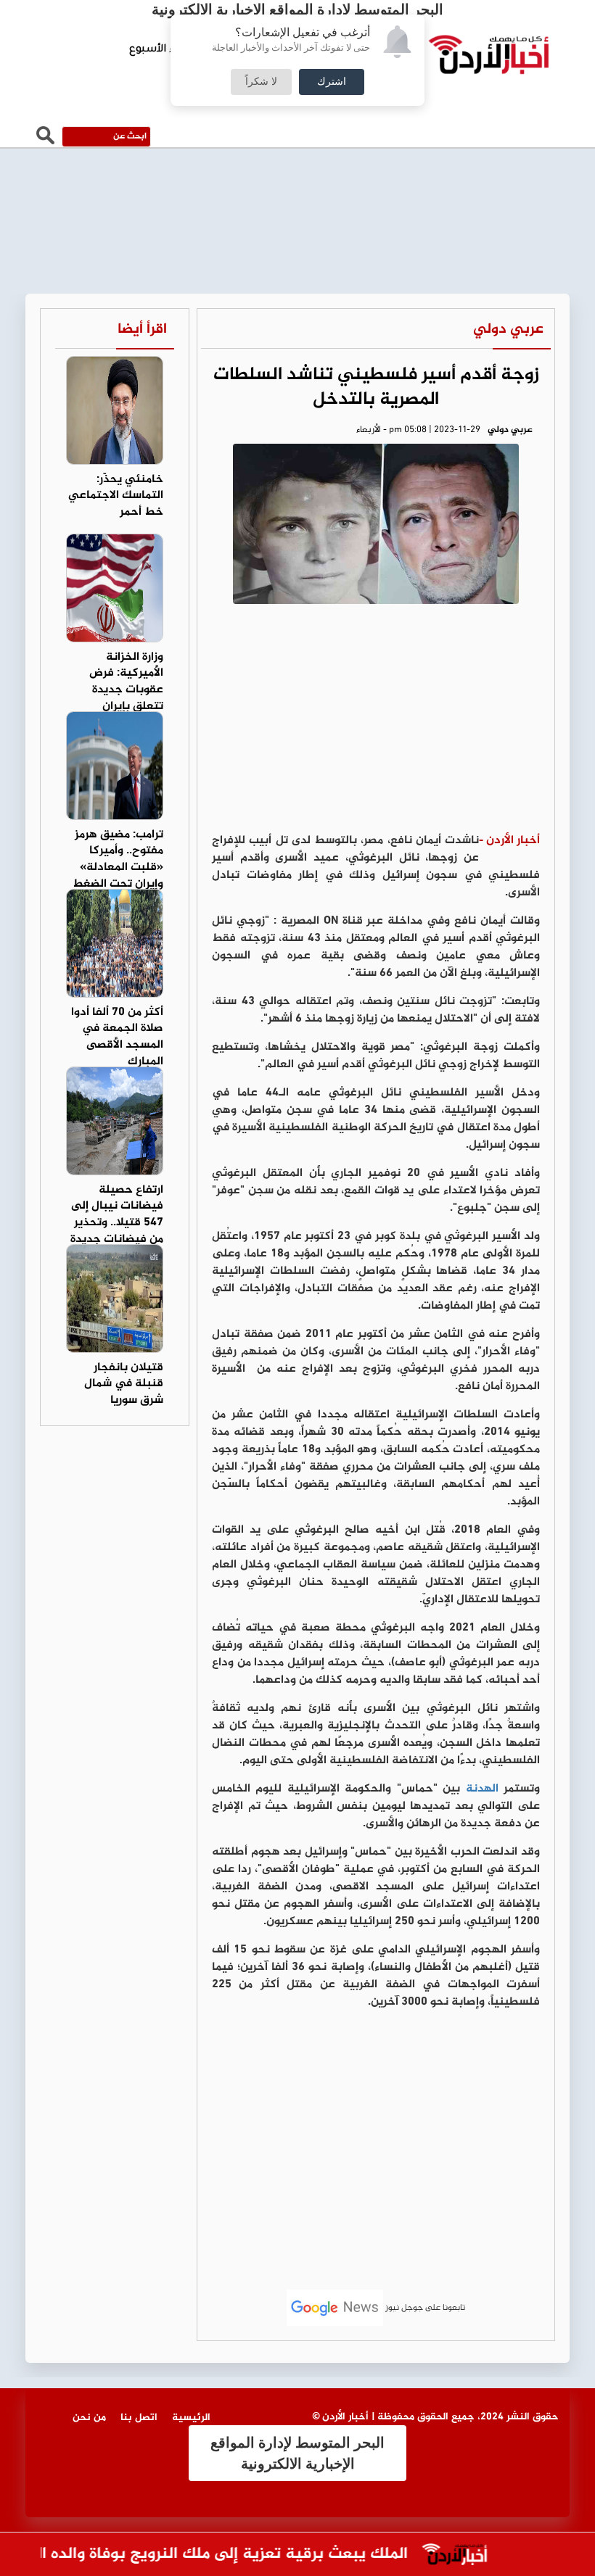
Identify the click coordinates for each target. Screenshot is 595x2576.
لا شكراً (261, 82)
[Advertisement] (376, 724)
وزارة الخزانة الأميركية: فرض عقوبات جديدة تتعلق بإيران (126, 682)
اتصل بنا (139, 2418)
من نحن (89, 2418)
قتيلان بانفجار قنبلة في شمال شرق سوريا (124, 1384)
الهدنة (482, 1789)
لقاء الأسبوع (159, 50)
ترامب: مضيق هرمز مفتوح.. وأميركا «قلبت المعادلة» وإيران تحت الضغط (118, 860)
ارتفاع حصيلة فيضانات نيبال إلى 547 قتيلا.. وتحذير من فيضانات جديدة (117, 1215)
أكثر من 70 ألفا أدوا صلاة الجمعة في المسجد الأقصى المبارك (117, 1038)
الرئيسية (191, 2418)
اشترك (332, 82)
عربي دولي (508, 330)
